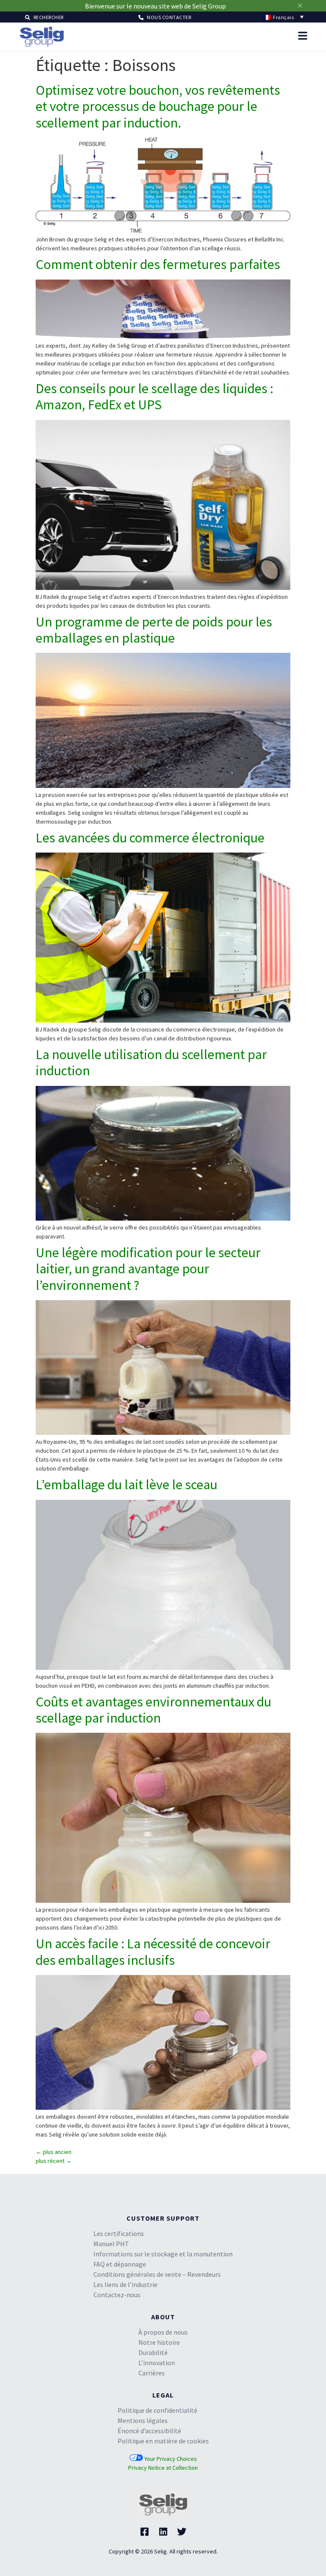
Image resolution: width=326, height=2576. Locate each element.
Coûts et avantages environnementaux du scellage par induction (153, 1578)
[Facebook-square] (144, 2400)
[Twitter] (182, 2400)
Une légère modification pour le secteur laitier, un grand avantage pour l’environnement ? (148, 1137)
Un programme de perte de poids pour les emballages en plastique (154, 498)
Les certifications (119, 2101)
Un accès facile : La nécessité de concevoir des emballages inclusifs (153, 1819)
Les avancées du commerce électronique (150, 706)
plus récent (54, 2029)
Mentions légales (143, 2288)
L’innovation (157, 2230)
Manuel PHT (111, 2111)
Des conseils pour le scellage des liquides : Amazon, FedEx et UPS (155, 264)
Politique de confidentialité (157, 2278)
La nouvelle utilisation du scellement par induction (151, 930)
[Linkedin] (163, 2400)
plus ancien (53, 2020)
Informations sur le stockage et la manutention (163, 2122)
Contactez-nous (117, 2162)
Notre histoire (159, 2210)
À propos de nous (163, 2200)
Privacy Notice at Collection (163, 2335)
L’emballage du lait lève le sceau (126, 1352)
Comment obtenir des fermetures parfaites (158, 132)
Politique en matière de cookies (163, 2309)
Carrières (152, 2241)
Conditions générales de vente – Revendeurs (157, 2142)
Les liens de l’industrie (125, 2152)
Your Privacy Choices (170, 2327)
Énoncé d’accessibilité (149, 2298)
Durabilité (153, 2220)
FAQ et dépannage (120, 2132)
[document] (163, 2510)
